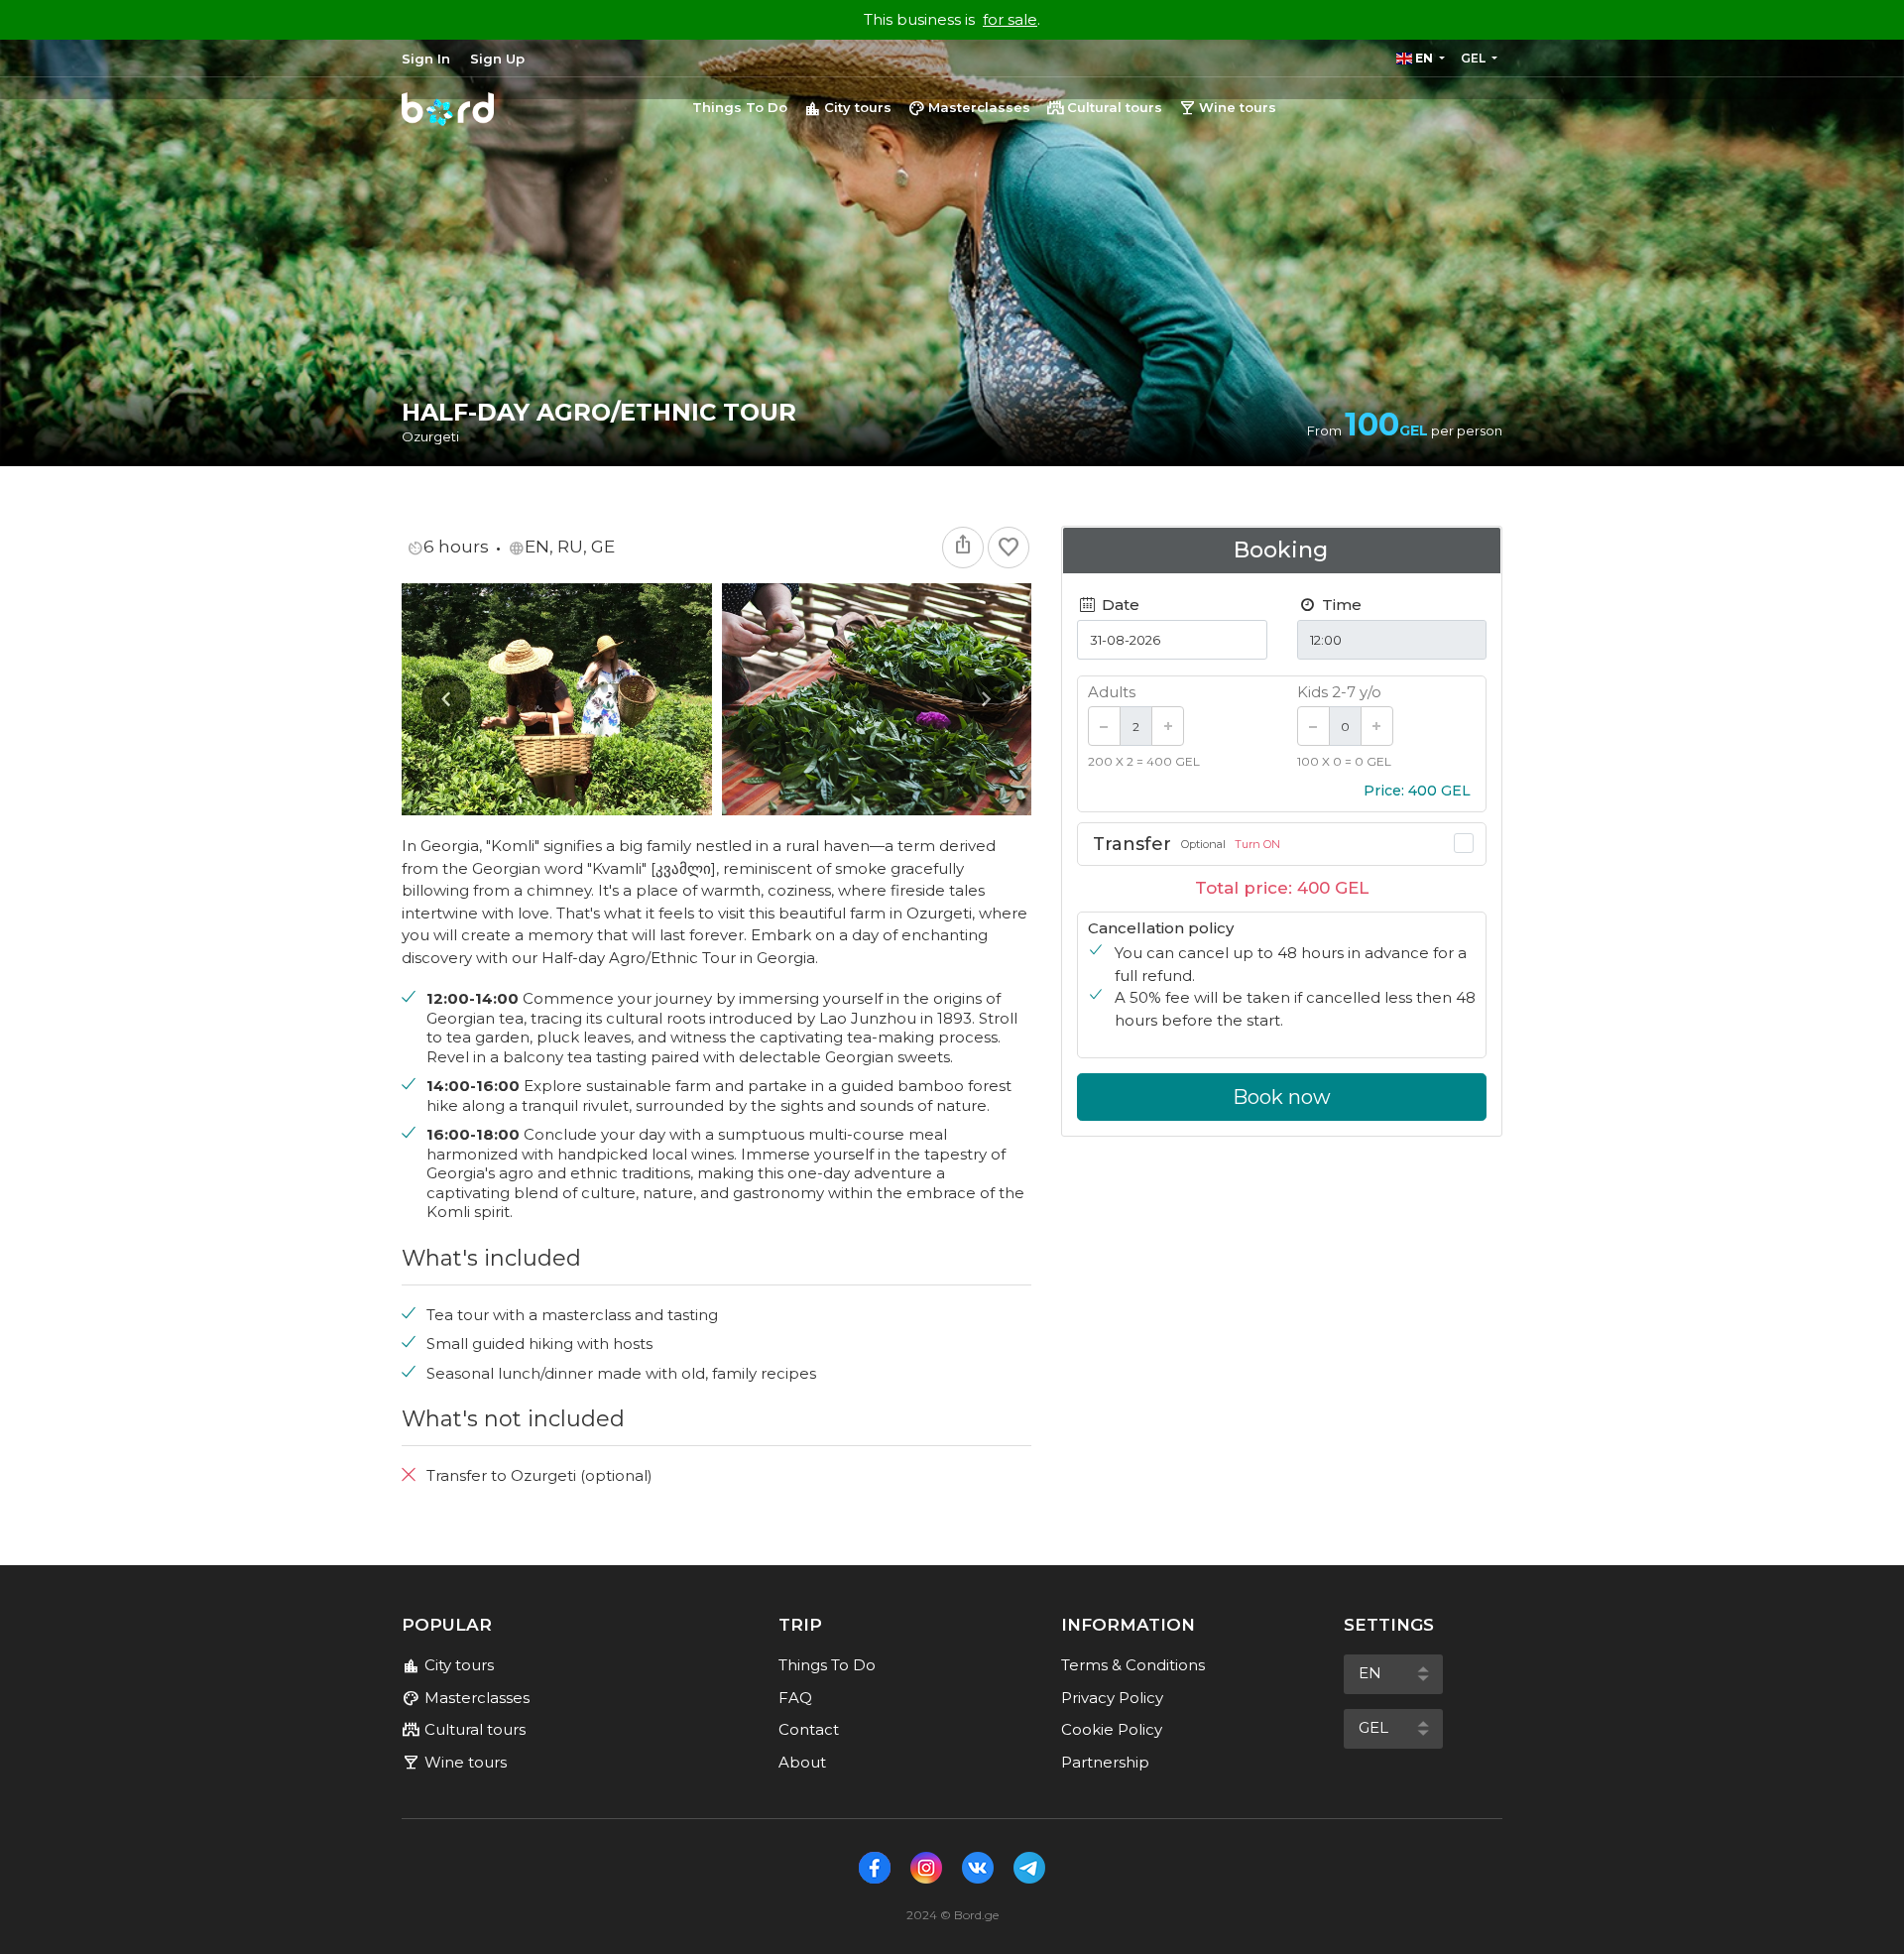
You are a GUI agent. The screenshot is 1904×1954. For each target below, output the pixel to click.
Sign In (426, 59)
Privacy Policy (1112, 1698)
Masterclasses (969, 108)
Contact (809, 1729)
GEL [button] (1475, 58)
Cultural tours (1104, 108)
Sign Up (497, 59)
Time (1340, 605)
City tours (847, 108)
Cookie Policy (1112, 1729)
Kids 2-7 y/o (1339, 692)
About (802, 1762)
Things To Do (740, 107)
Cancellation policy (1161, 928)
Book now (1282, 1097)
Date (1119, 605)
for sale (1010, 19)
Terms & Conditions (1133, 1665)
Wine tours (1227, 108)
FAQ (795, 1698)
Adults (1112, 692)
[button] (1421, 58)
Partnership (1105, 1762)
